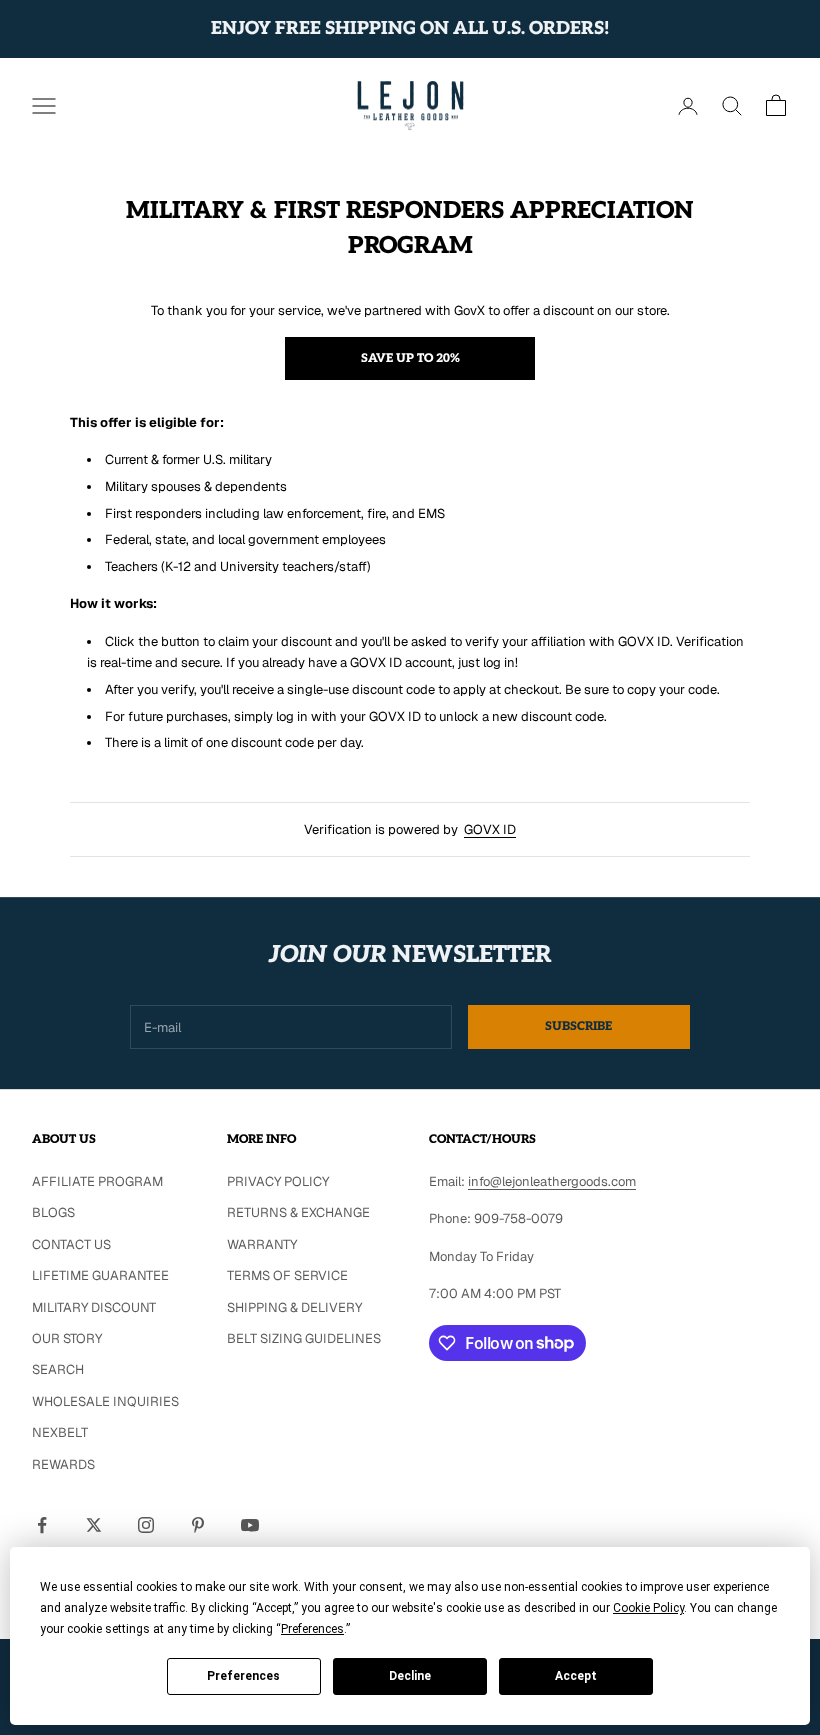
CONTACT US (71, 1244)
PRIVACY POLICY (278, 1181)
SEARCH (58, 1369)
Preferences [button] (312, 1629)
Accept (576, 1676)
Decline (410, 1676)
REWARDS (63, 1464)
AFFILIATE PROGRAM (97, 1181)
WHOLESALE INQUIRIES (105, 1401)
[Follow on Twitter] (94, 1525)
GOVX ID (490, 829)
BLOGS (53, 1212)
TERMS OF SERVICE (287, 1275)
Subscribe (578, 1026)
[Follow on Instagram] (146, 1525)
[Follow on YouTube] (250, 1525)
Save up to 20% (410, 358)
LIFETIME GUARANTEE (100, 1275)
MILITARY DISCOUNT (94, 1307)
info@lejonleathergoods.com (552, 1181)
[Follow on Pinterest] (198, 1525)
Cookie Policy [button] (648, 1608)
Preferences (243, 1676)
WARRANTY (262, 1244)
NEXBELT (60, 1432)
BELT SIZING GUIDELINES (304, 1338)
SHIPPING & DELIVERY (294, 1307)
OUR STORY (67, 1338)
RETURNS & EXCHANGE (298, 1212)
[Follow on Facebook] (42, 1525)
